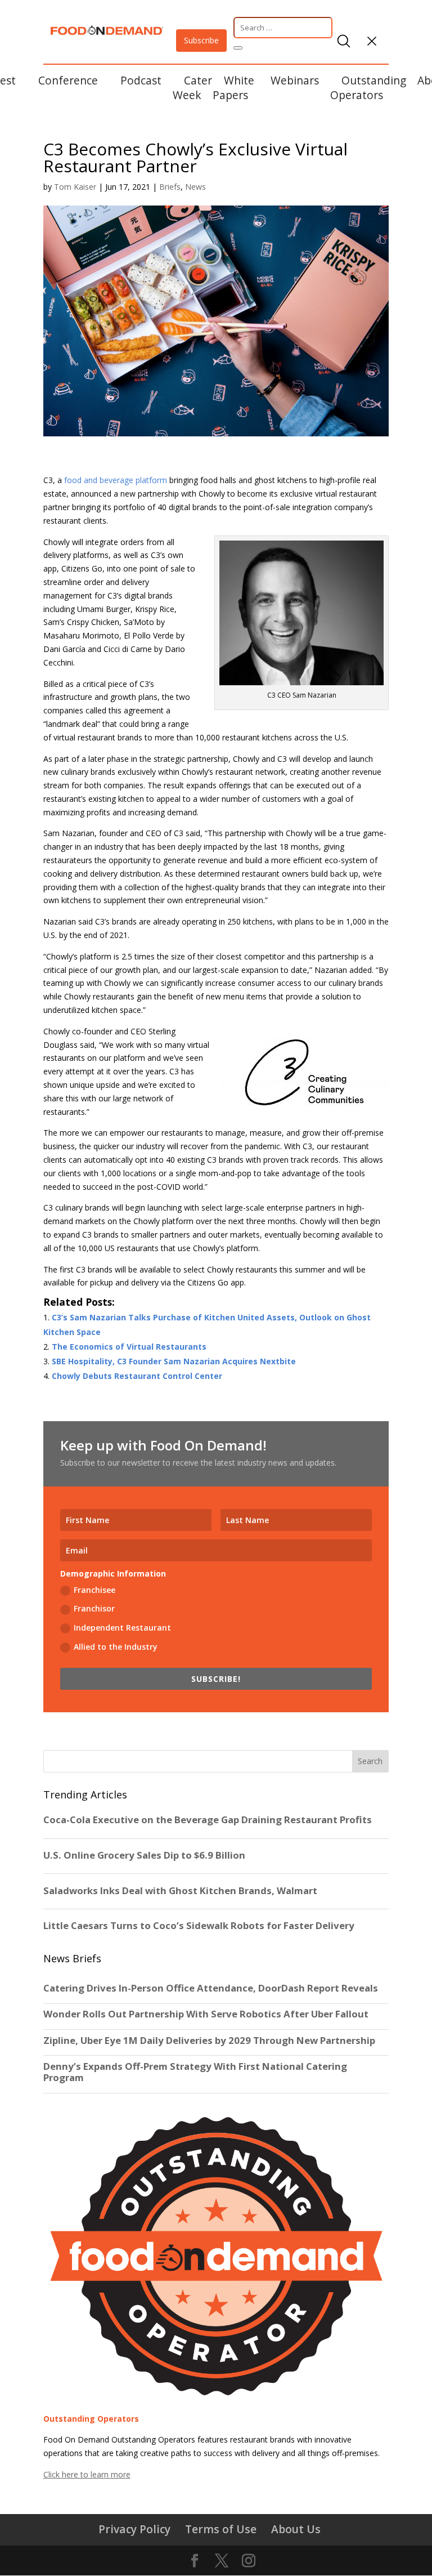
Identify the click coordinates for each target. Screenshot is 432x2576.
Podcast (141, 80)
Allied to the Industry (116, 1647)
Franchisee (94, 1590)
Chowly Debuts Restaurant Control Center (137, 1376)
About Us (296, 2529)
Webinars (295, 80)
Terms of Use (221, 2529)
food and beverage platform (116, 480)
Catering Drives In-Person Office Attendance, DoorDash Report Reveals (211, 1988)
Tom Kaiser (75, 187)
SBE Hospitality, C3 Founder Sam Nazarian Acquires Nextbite (174, 1361)
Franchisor (94, 1608)
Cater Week (192, 88)
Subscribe (201, 40)
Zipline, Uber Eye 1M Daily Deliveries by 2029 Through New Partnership (210, 2041)
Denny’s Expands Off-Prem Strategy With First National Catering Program (195, 2072)
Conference (68, 80)
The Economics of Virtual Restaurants (129, 1347)
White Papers (233, 88)
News (195, 187)
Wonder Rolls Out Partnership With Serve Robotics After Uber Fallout (206, 2014)
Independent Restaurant (122, 1628)
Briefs (170, 187)
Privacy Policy (134, 2529)
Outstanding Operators (368, 88)
